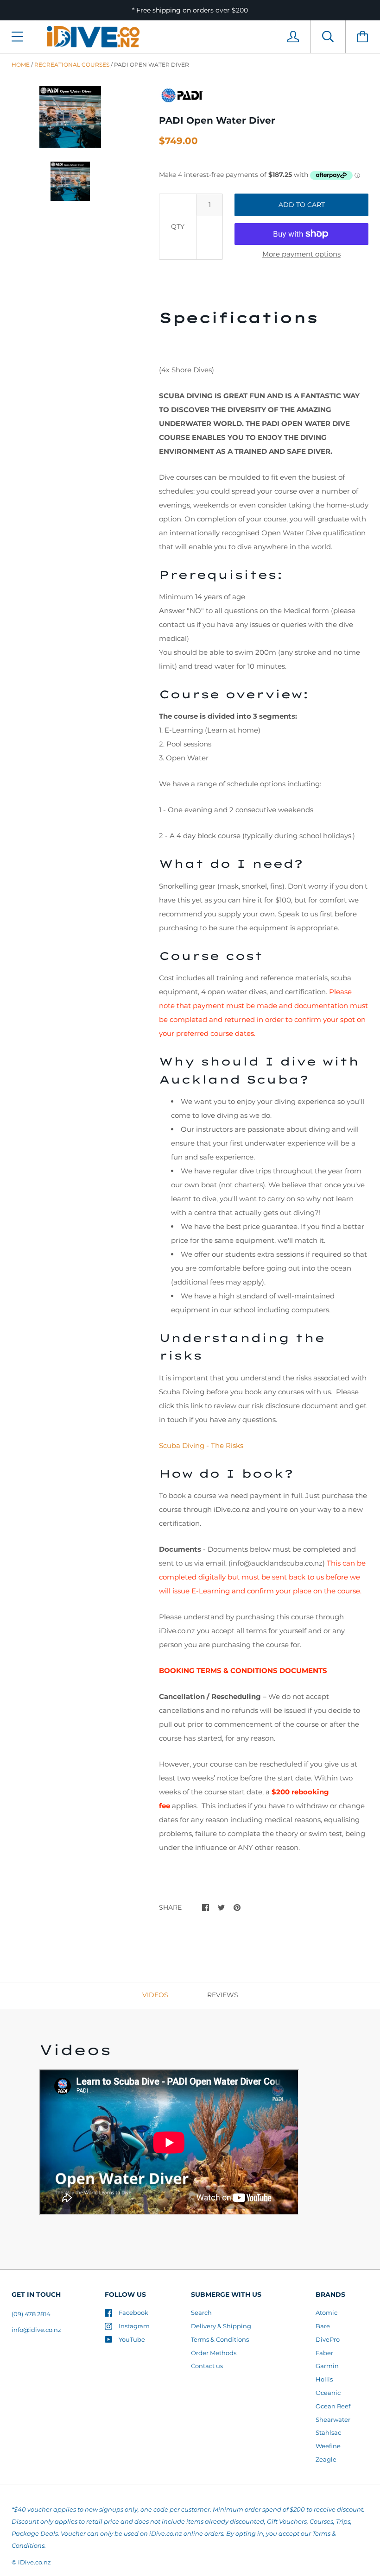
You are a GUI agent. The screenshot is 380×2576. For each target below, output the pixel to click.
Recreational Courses (72, 65)
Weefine (328, 2446)
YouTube (132, 2339)
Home (21, 65)
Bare (323, 2326)
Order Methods (214, 2353)
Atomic (326, 2313)
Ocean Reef (333, 2406)
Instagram (134, 2326)
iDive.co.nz (35, 2562)
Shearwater (333, 2419)
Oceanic (328, 2393)
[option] (70, 117)
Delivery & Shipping (221, 2326)
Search (201, 2313)
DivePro (328, 2339)
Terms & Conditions (220, 2339)
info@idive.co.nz (36, 2330)
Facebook (133, 2313)
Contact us (207, 2366)
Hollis (324, 2379)
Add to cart (302, 205)
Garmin (327, 2366)
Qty (178, 226)
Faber (324, 2353)
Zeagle (326, 2459)
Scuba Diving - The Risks (201, 1445)
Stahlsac (328, 2432)
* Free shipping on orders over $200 (190, 10)
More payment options (301, 254)
